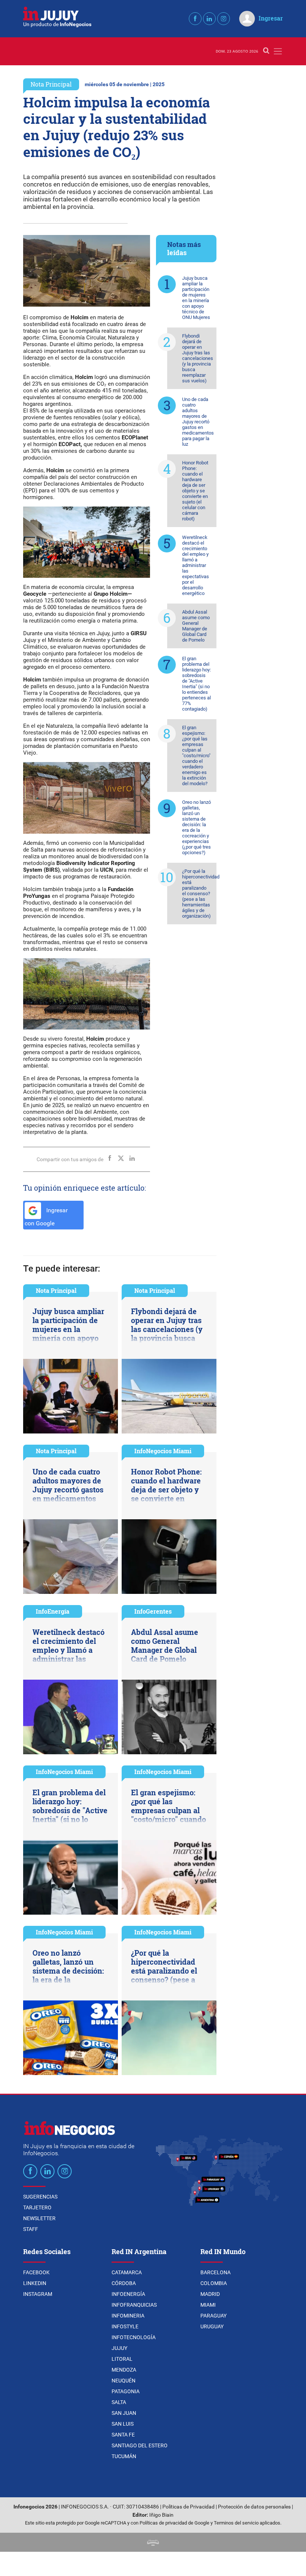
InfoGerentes (153, 1611)
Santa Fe (123, 2435)
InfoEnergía (53, 1611)
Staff (31, 2229)
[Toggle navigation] (278, 51)
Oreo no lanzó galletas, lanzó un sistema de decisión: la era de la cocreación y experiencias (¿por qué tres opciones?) (196, 827)
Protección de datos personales (254, 2507)
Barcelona (216, 2272)
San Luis (123, 2424)
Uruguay (212, 2326)
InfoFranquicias (134, 2305)
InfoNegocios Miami (163, 1451)
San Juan (124, 2413)
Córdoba (124, 2283)
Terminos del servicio (236, 2523)
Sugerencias (40, 2197)
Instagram (38, 2294)
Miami (208, 2305)
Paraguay (213, 2316)
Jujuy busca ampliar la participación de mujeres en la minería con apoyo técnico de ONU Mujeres (196, 298)
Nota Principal (51, 84)
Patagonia (126, 2391)
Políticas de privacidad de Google (174, 2523)
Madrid (210, 2294)
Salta (119, 2402)
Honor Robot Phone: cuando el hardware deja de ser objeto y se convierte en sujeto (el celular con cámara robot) (195, 491)
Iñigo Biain (161, 2515)
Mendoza (124, 2370)
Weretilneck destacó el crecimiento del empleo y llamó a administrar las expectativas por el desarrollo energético (196, 565)
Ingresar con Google (46, 1217)
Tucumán (124, 2456)
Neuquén (124, 2381)
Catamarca (127, 2272)
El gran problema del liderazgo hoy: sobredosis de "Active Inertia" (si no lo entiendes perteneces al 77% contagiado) (196, 684)
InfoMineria (128, 2316)
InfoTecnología (134, 2337)
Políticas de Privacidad (188, 2507)
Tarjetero (37, 2207)
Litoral (122, 2359)
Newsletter (39, 2218)
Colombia (214, 2283)
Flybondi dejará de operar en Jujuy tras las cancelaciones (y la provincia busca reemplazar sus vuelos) (198, 358)
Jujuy (119, 2348)
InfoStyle (125, 2326)
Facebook (36, 2272)
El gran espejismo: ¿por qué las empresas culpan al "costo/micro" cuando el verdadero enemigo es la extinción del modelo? (196, 756)
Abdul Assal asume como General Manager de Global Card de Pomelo (196, 626)
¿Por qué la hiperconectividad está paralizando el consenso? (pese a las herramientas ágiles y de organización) (199, 894)
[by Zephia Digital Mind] (153, 2542)
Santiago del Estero (140, 2445)
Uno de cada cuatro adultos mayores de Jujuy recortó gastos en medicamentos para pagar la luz (198, 422)
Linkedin (35, 2283)
